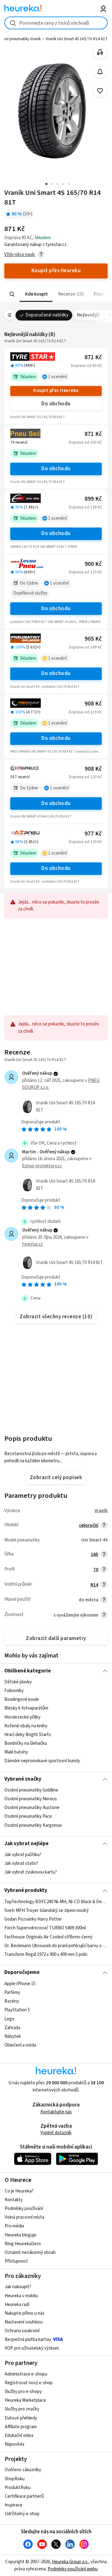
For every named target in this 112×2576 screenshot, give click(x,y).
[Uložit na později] (100, 91)
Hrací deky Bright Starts (28, 1735)
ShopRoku (15, 2479)
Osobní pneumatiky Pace (28, 1817)
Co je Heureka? (19, 2191)
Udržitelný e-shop (22, 2514)
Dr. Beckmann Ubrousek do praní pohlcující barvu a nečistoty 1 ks (56, 1945)
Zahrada (12, 2027)
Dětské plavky (18, 1682)
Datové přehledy (21, 2418)
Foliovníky (14, 1691)
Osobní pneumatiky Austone (32, 1808)
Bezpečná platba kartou (28, 2340)
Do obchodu (56, 404)
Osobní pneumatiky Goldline (31, 1790)
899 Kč (93, 499)
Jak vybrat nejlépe (26, 1844)
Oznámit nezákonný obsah (30, 2253)
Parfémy (12, 1992)
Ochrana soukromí (22, 2331)
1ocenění (58, 377)
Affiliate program (21, 2427)
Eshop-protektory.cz (42, 1166)
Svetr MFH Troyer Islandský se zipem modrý (47, 1910)
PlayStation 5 (17, 2010)
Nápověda (14, 2444)
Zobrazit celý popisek (56, 1478)
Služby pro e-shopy (23, 2392)
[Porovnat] (100, 52)
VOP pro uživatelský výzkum (32, 2348)
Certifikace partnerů (24, 2496)
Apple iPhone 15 (20, 1984)
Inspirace (14, 2505)
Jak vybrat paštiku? (23, 1855)
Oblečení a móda (20, 2045)
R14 (94, 1585)
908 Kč (93, 704)
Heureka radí (17, 2305)
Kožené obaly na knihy (26, 1726)
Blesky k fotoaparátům (26, 1708)
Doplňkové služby (30, 593)
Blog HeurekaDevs (23, 2244)
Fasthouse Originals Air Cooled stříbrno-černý (48, 1937)
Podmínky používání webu (73, 2569)
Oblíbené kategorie (28, 1671)
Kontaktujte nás (56, 2112)
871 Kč (93, 357)
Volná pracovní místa (24, 2217)
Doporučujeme (22, 1972)
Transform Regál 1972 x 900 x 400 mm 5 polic (46, 1954)
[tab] (36, 294)
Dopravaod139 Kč (85, 507)
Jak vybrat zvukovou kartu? (31, 1872)
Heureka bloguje (21, 2235)
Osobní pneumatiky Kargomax (33, 1825)
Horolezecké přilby (22, 1717)
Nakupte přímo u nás (25, 2313)
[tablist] (56, 294)
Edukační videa (19, 2436)
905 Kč (93, 639)
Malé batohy (16, 1752)
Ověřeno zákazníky (23, 2470)
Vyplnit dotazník (56, 2133)
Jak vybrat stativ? (21, 1863)
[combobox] (56, 23)
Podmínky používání (24, 2209)
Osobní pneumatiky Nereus (31, 1799)
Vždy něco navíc (20, 255)
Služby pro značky (22, 2409)
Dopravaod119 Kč (85, 712)
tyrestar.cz (33, 1244)
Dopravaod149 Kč (85, 647)
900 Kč (93, 564)
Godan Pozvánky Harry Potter (33, 1919)
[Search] (12, 294)
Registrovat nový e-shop (29, 2383)
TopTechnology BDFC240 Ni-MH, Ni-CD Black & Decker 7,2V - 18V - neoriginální (56, 1902)
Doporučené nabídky (47, 315)
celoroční (89, 1525)
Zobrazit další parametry (56, 1638)
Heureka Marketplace (25, 2400)
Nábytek (13, 2036)
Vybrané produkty (26, 1890)
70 (96, 1570)
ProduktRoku (18, 2488)
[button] (36, 294)
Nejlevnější (88, 315)
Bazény (12, 2001)
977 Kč (93, 834)
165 (95, 1554)
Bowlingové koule (22, 1699)
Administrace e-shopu (26, 2374)
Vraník (101, 1511)
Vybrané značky (23, 1779)
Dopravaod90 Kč (86, 366)
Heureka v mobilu (21, 2296)
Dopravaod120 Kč (85, 572)
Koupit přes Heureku (56, 391)
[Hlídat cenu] (100, 72)
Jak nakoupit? (18, 2287)
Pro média (14, 2226)
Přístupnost (16, 2261)
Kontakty (14, 2200)
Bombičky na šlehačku (26, 1743)
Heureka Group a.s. (70, 2562)
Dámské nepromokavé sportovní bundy (42, 1761)
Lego (9, 2019)
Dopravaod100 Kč (85, 442)
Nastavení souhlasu (24, 2322)
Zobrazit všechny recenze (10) (56, 1317)
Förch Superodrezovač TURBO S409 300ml (45, 1928)
